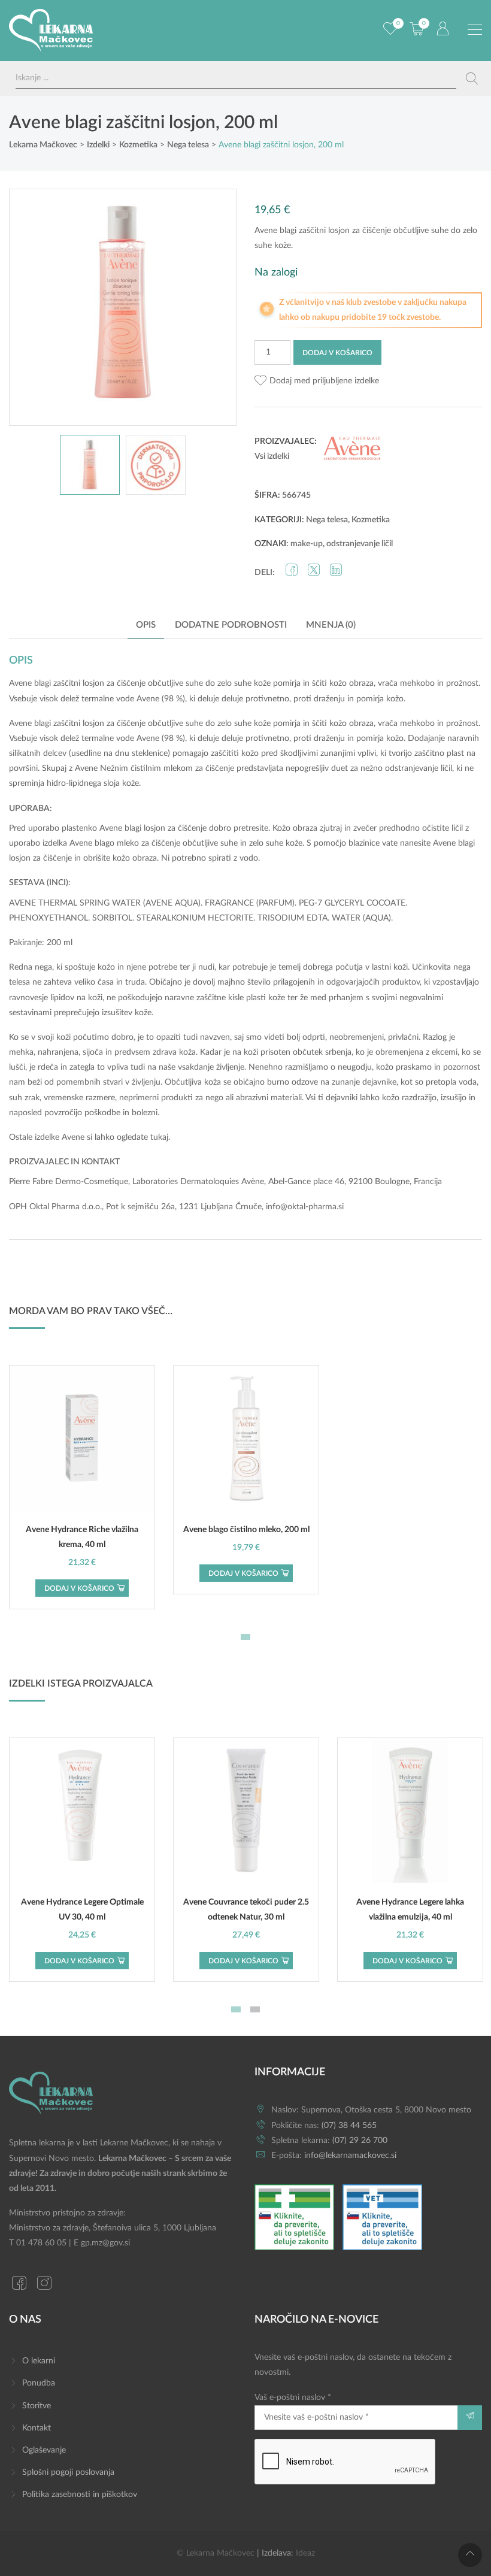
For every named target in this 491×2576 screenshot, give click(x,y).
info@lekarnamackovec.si (350, 2156)
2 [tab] (255, 2009)
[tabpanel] (82, 1487)
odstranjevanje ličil (360, 544)
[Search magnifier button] (472, 78)
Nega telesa (327, 520)
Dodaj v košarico (337, 353)
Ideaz (305, 2553)
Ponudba (39, 2383)
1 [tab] (245, 1637)
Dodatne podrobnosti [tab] (231, 625)
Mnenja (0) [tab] (331, 625)
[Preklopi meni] (475, 30)
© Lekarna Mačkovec (216, 2553)
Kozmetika (371, 520)
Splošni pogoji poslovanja (68, 2472)
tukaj (159, 1137)
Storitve (37, 2406)
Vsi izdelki (272, 456)
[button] (317, 381)
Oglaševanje (44, 2450)
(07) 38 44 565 (349, 2126)
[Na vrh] (470, 2555)
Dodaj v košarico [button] (79, 1588)
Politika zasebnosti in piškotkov (80, 2495)
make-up (307, 544)
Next (215, 307)
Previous (31, 307)
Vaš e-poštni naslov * (293, 2398)
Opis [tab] (146, 625)
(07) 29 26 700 (360, 2141)
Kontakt (37, 2428)
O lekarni (39, 2361)
